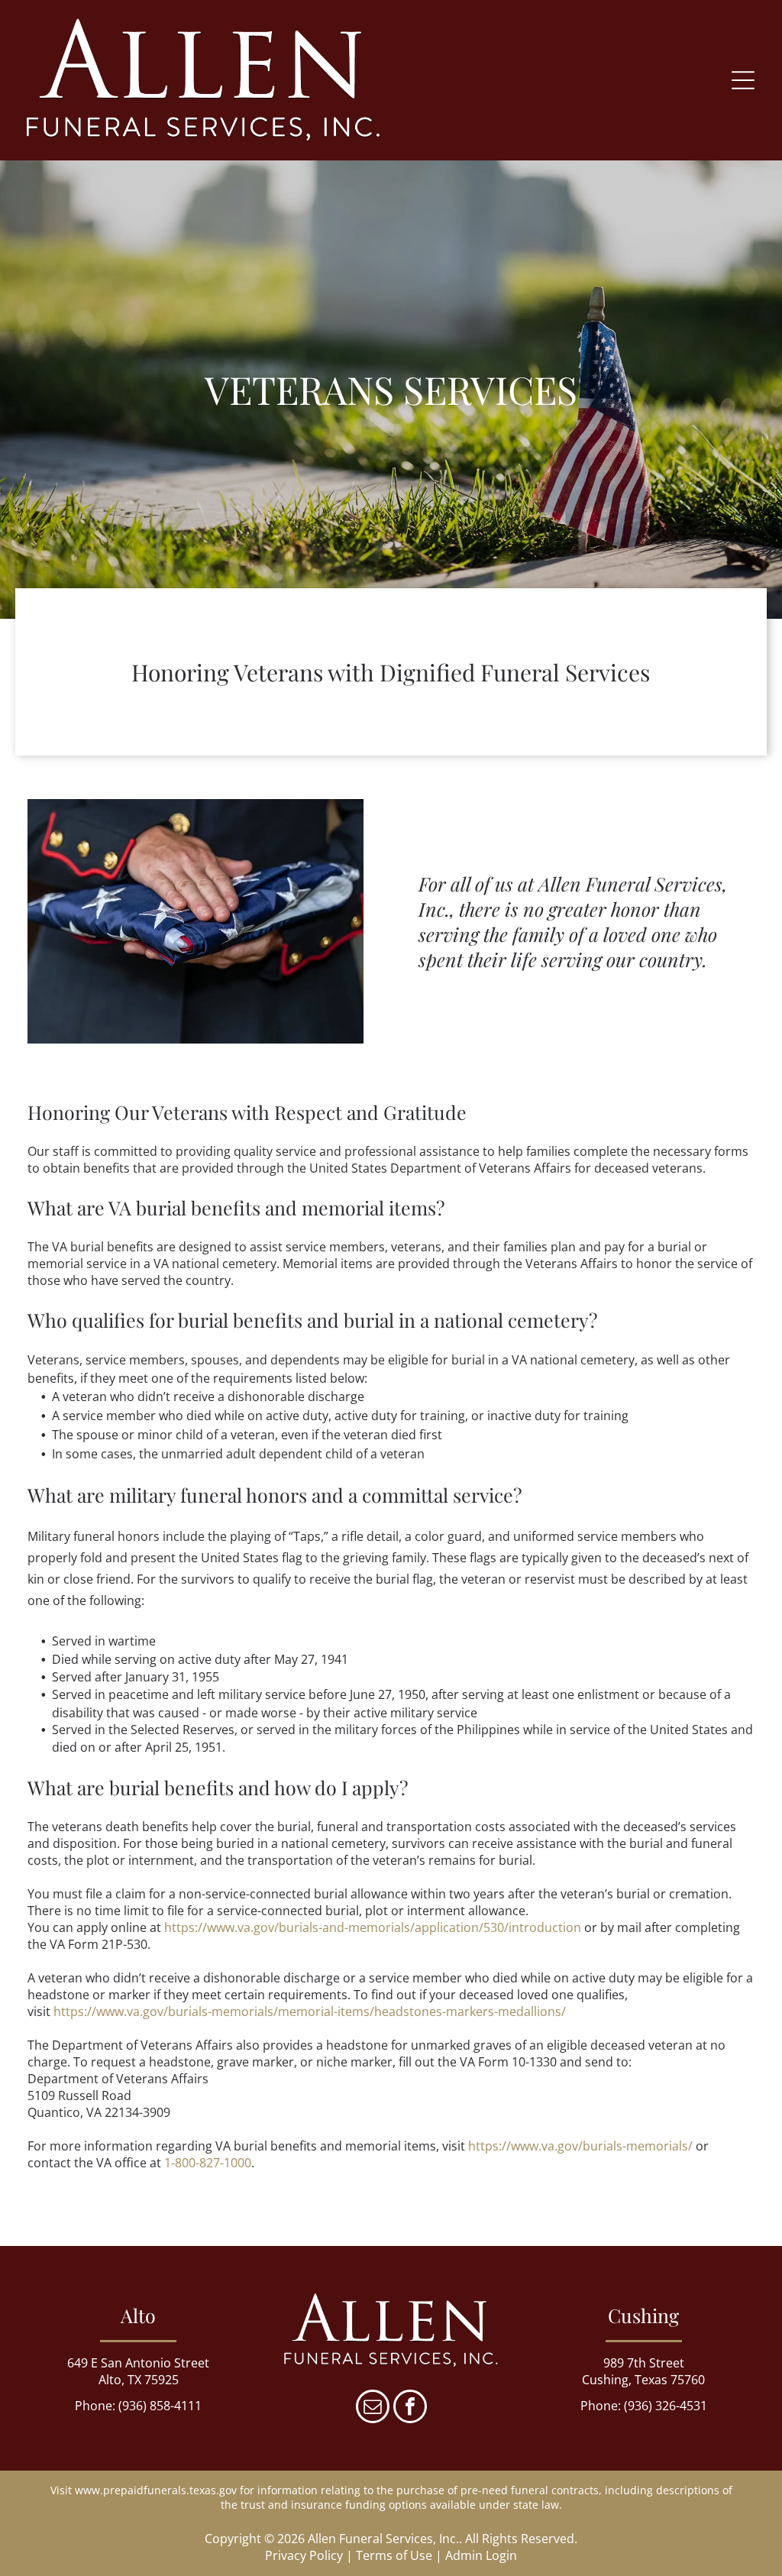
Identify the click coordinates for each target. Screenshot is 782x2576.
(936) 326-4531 (666, 2406)
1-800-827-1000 (208, 2163)
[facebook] (410, 2408)
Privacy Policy (304, 2555)
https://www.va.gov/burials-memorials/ (580, 2146)
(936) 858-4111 (160, 2406)
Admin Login (481, 2555)
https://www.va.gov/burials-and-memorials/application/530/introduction (373, 1927)
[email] (373, 2408)
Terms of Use (394, 2555)
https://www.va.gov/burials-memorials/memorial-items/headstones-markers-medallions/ (310, 2011)
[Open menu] (743, 80)
